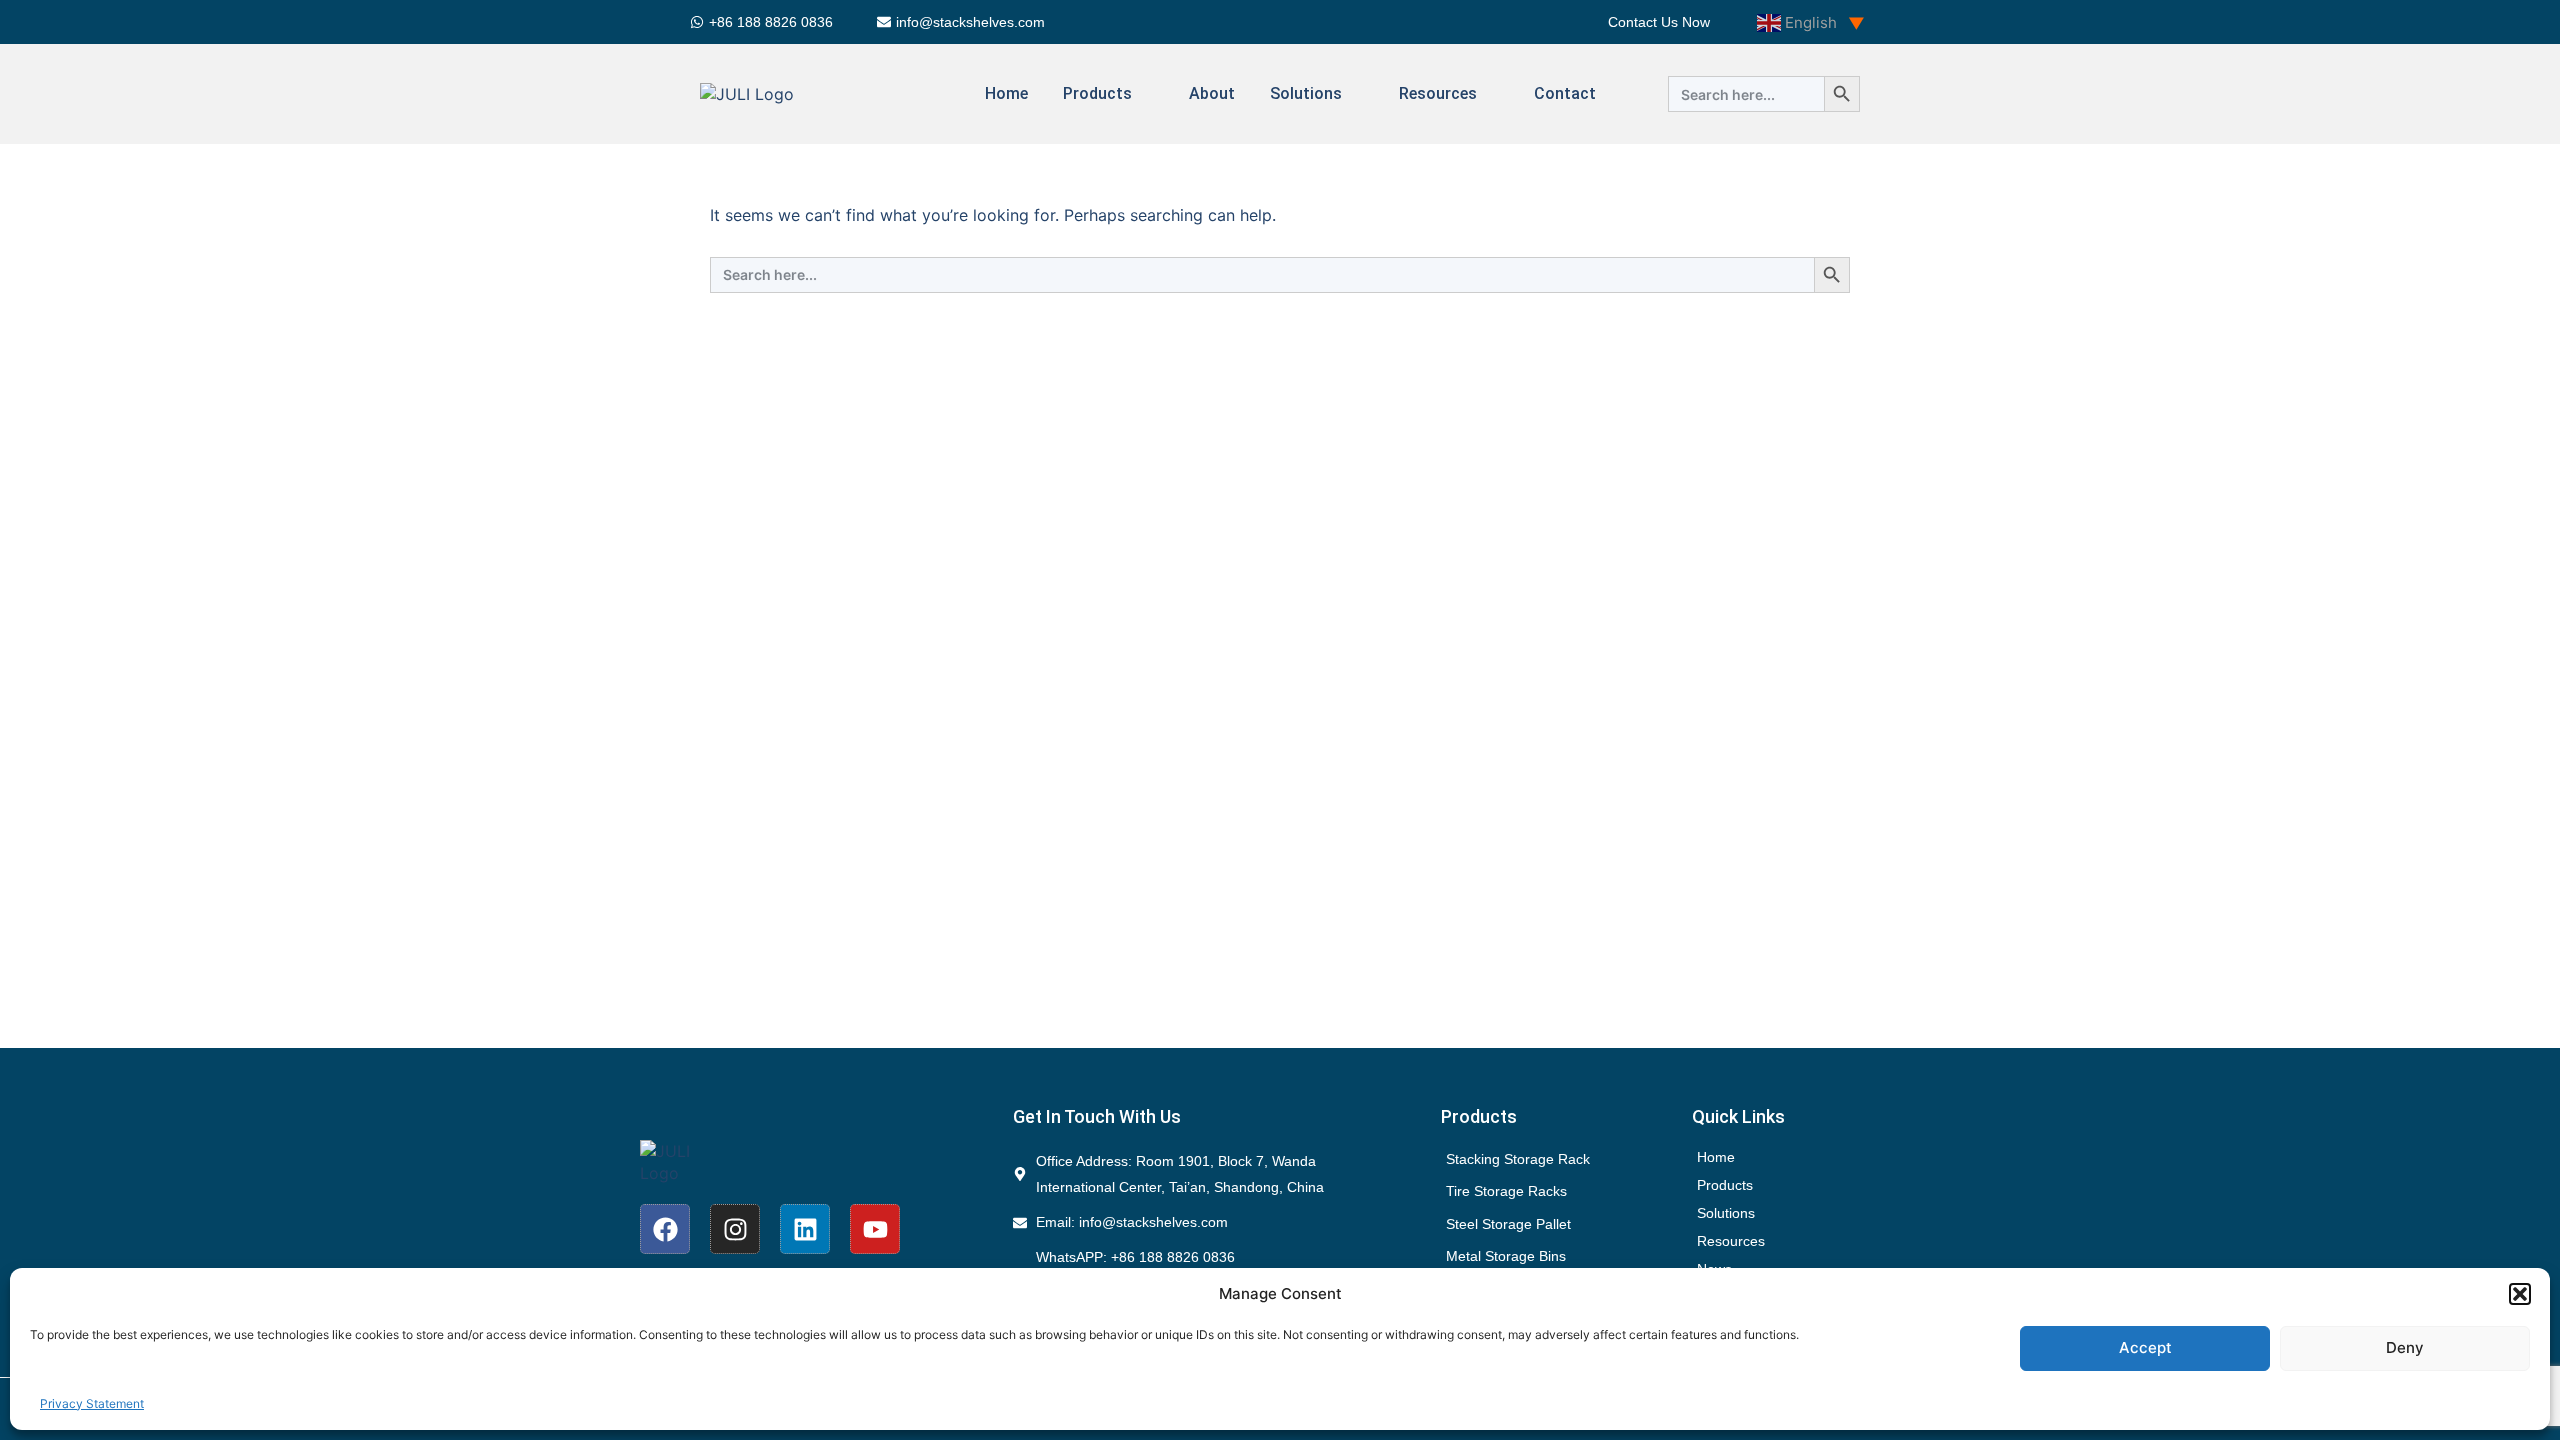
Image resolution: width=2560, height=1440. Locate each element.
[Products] (1801, 1185)
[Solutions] (1801, 1213)
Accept (2145, 1347)
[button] (2520, 1294)
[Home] (1801, 1157)
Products (1097, 93)
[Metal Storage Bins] (1550, 1256)
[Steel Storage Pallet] (1550, 1224)
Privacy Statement (92, 1403)
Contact (1565, 93)
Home (1006, 93)
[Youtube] (875, 1229)
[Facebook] (665, 1229)
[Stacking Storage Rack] (1550, 1159)
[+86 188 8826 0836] (764, 22)
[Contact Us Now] (1659, 22)
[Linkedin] (805, 1229)
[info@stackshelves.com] (963, 22)
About (1212, 93)
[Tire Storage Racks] (1550, 1191)
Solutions (1306, 93)
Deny (2405, 1347)
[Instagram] (735, 1229)
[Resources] (1801, 1241)
